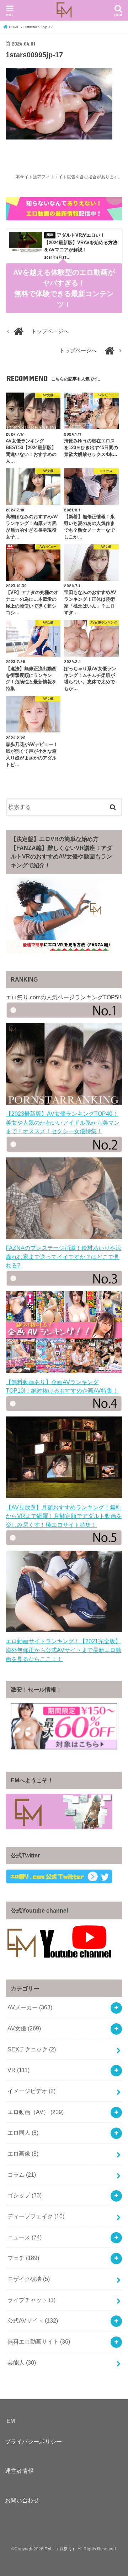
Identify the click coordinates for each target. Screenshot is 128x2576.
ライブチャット (31, 2300)
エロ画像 (23, 2154)
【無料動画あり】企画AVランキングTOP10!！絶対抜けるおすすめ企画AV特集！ (62, 1386)
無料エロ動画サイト (39, 2341)
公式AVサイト (33, 2320)
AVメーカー (30, 2007)
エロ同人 (23, 2133)
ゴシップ (25, 2195)
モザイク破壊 (29, 2279)
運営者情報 (19, 2471)
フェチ (23, 2258)
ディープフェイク (36, 2216)
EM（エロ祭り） (60, 2549)
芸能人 (22, 2362)
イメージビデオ (31, 2091)
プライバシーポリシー (33, 2441)
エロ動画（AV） (36, 2112)
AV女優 (24, 2028)
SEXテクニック (32, 2049)
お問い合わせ (22, 2500)
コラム (22, 2175)
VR (18, 2070)
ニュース (25, 2237)
